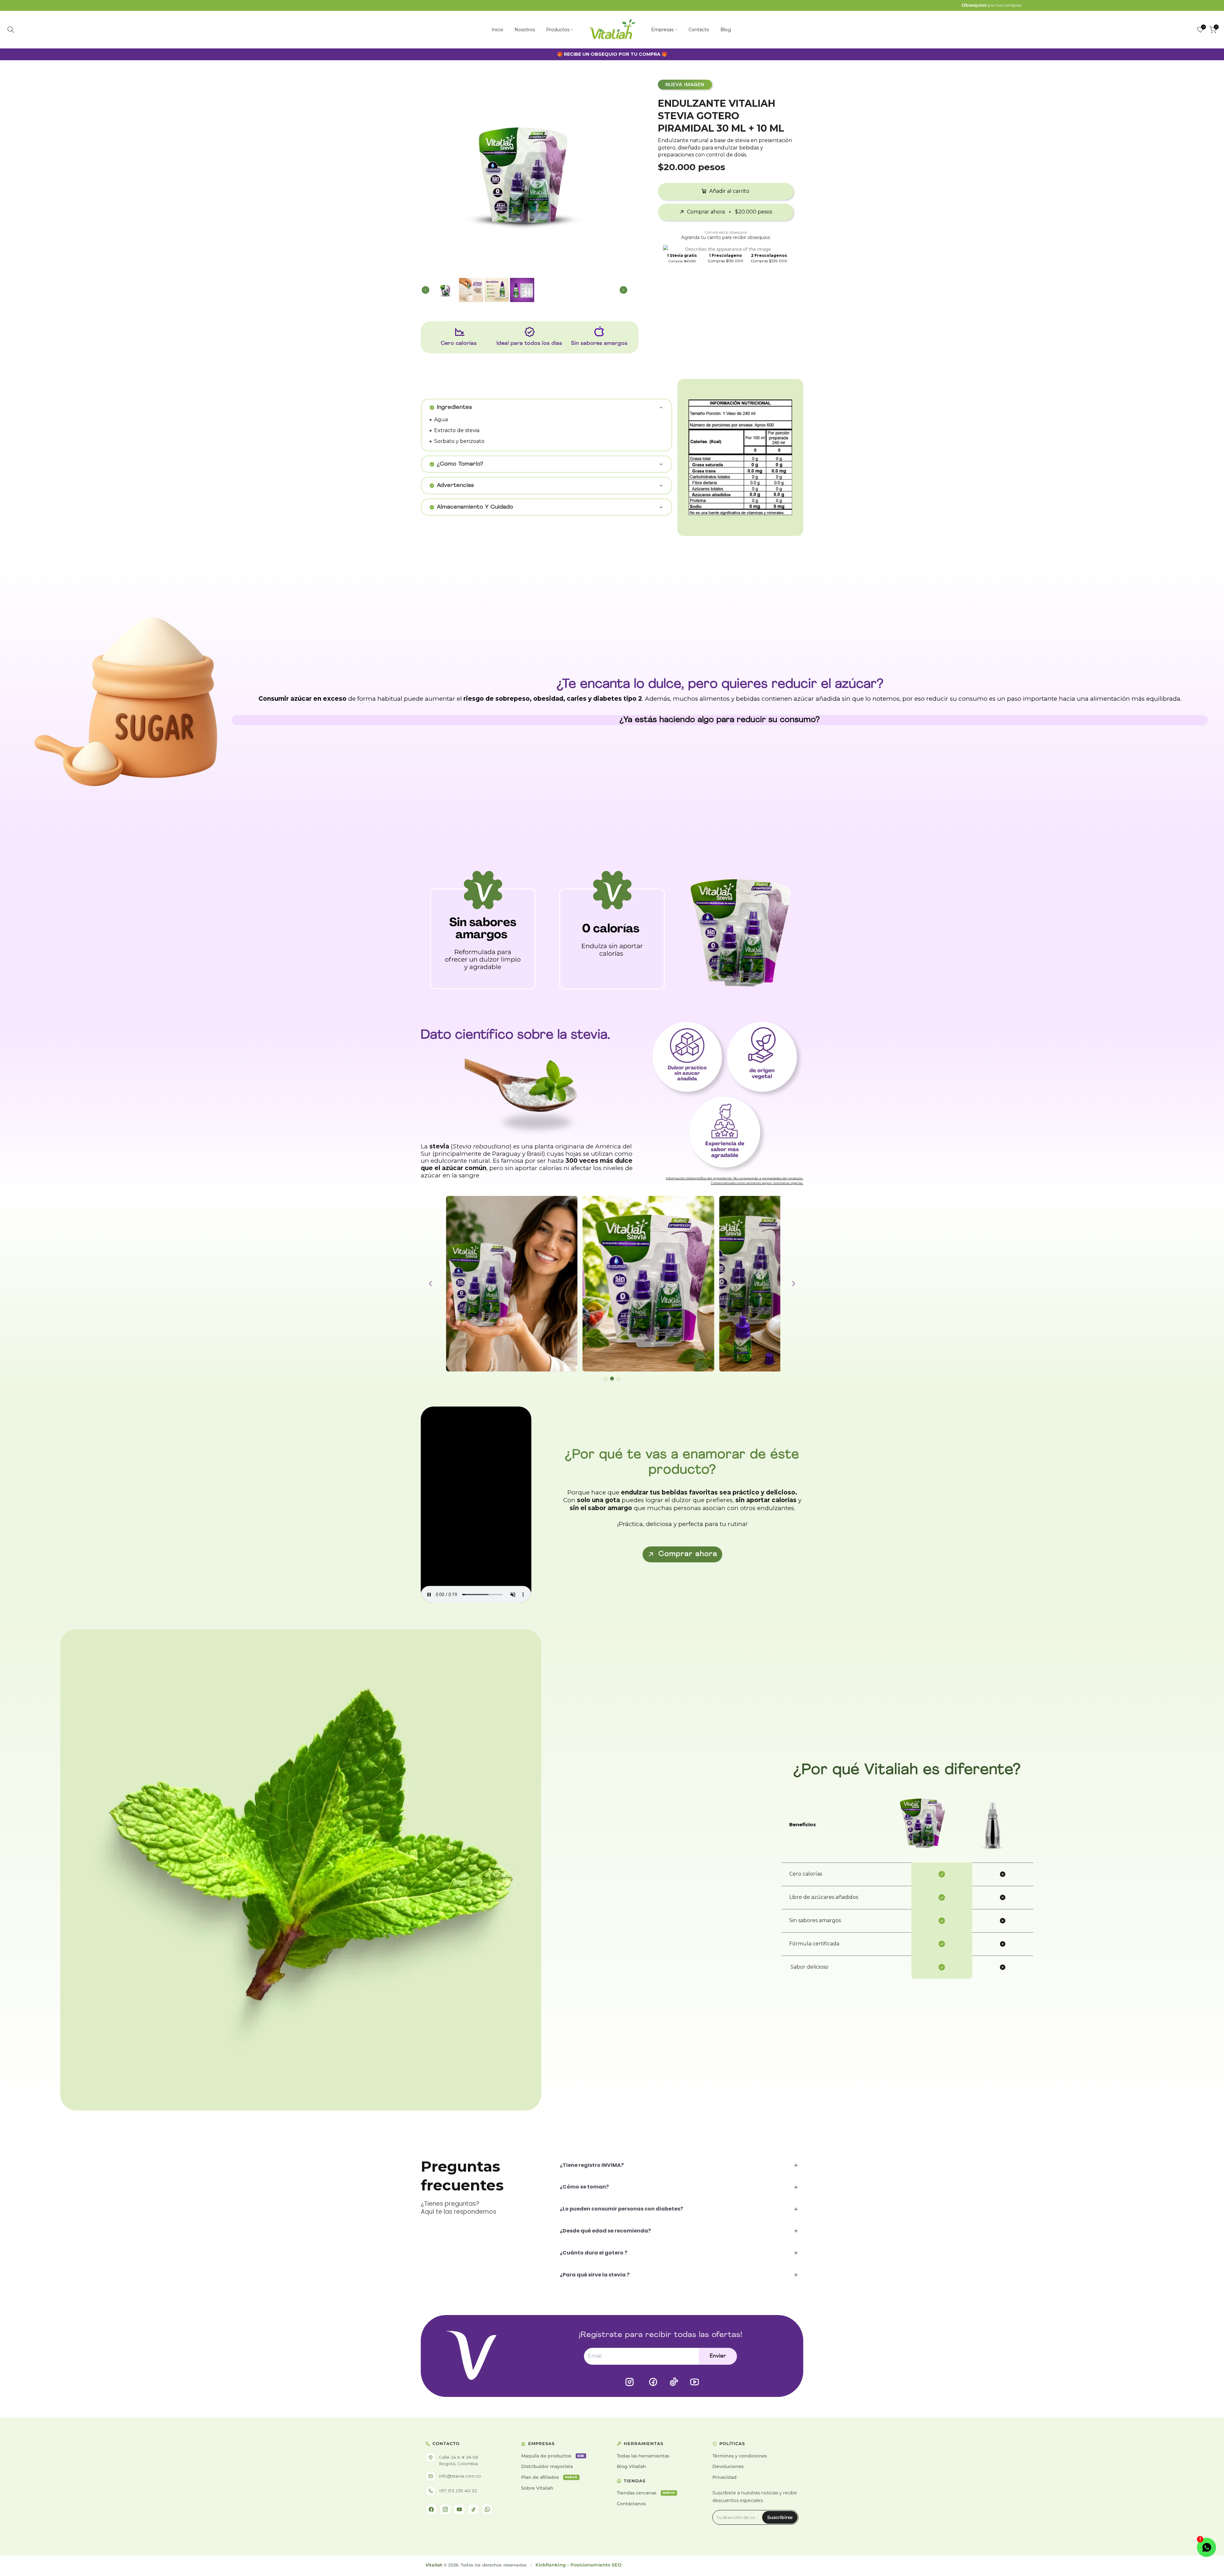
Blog (726, 30)
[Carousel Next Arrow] (619, 170)
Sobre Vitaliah (537, 2488)
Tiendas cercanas (646, 2493)
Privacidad (725, 2477)
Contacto (699, 30)
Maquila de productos (553, 2456)
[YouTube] (459, 2509)
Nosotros (525, 30)
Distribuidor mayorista (547, 2466)
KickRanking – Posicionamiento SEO (578, 2565)
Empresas (662, 30)
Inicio (497, 30)
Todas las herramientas (643, 2456)
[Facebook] (431, 2509)
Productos (558, 30)
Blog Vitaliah (631, 2466)
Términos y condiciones (740, 2456)
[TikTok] (473, 2509)
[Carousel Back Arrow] (430, 170)
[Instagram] (445, 2509)
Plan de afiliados (549, 2477)
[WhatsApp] (487, 2509)
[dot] (606, 1378)
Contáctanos (631, 2504)
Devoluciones (728, 2466)
